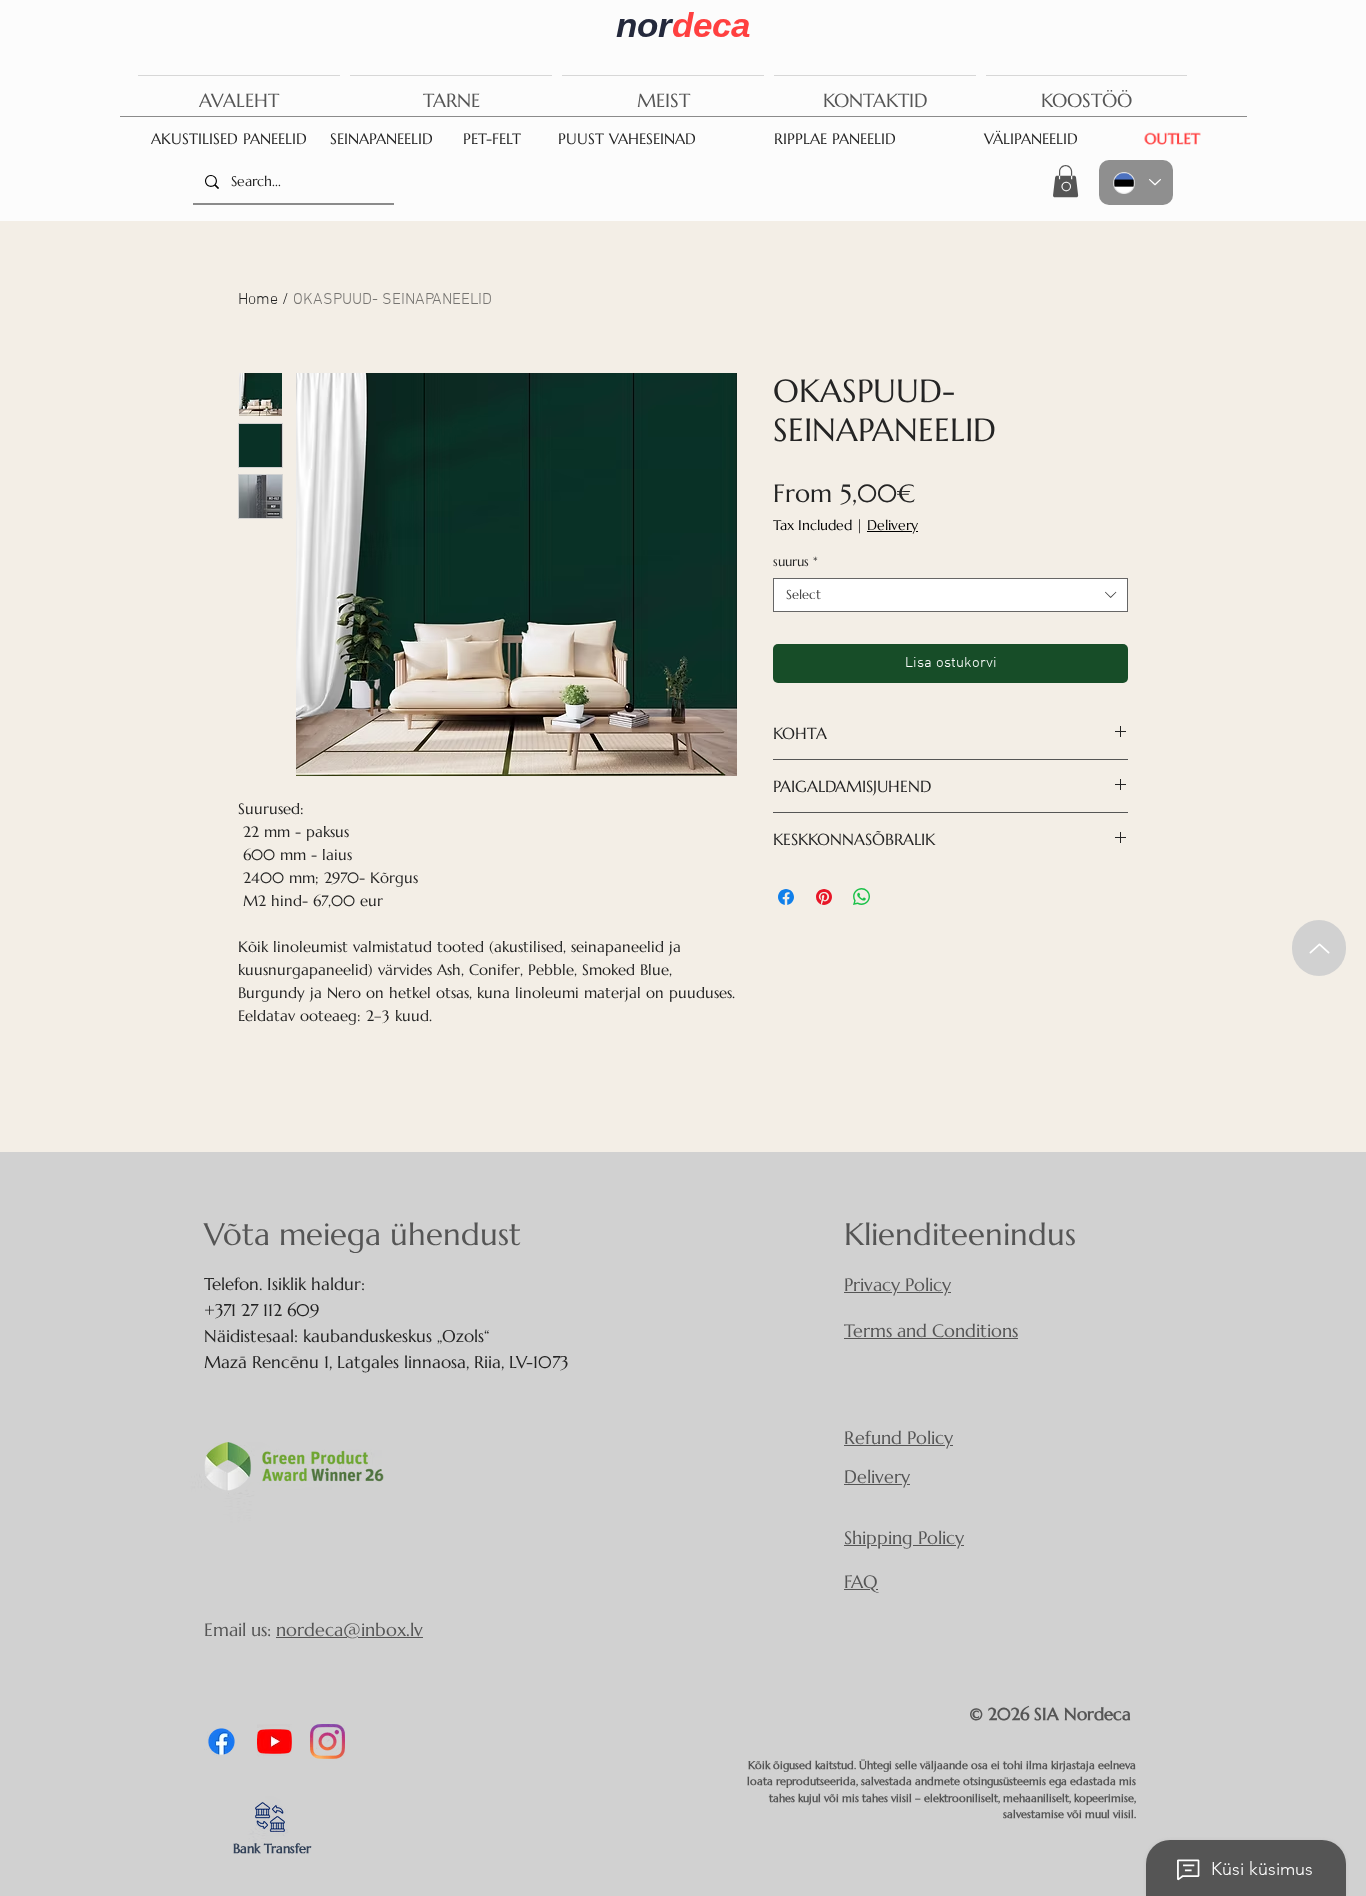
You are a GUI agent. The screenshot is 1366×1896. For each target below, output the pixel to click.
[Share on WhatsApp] (862, 897)
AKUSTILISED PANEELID (229, 138)
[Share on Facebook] (786, 897)
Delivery (892, 525)
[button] (1065, 181)
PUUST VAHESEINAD (627, 138)
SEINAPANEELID (381, 138)
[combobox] (950, 595)
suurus (795, 562)
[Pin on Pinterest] (824, 897)
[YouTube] (274, 1741)
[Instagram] (327, 1741)
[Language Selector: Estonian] (1136, 182)
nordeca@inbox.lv (349, 1629)
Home (258, 300)
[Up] (1319, 948)
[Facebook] (221, 1741)
